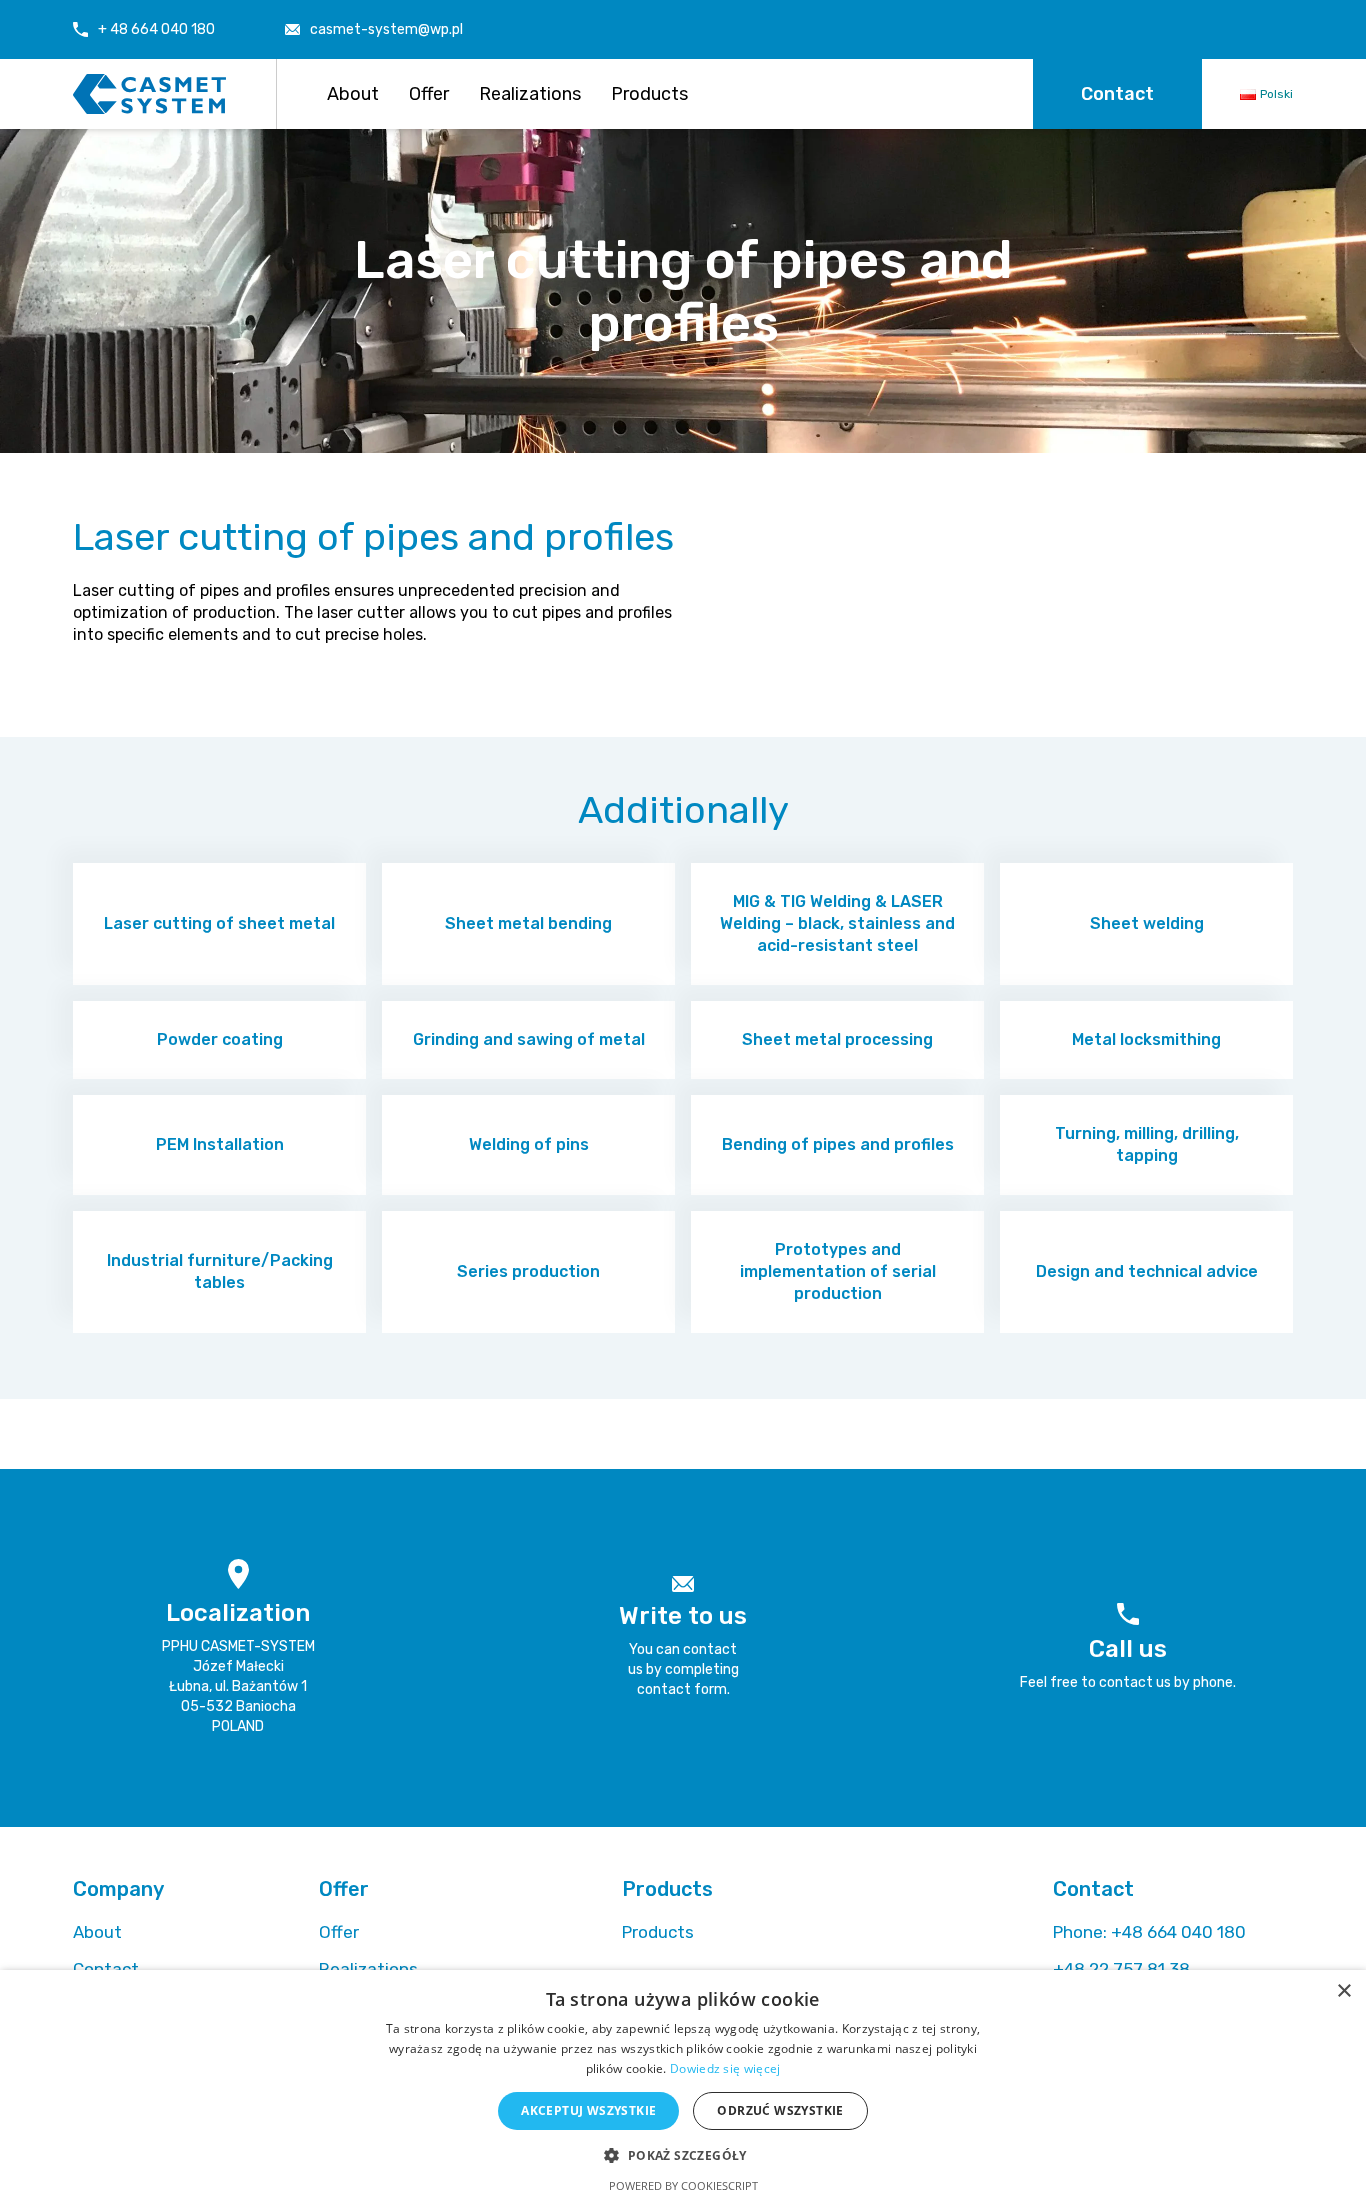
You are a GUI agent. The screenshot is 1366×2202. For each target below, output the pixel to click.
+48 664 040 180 (1149, 1932)
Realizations (530, 94)
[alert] (683, 2086)
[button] (682, 2154)
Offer (429, 94)
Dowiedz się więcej (725, 2068)
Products (649, 94)
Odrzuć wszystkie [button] (780, 2110)
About (353, 94)
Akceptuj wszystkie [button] (588, 2110)
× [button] (1343, 1991)
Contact (1117, 94)
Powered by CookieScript (683, 2185)
